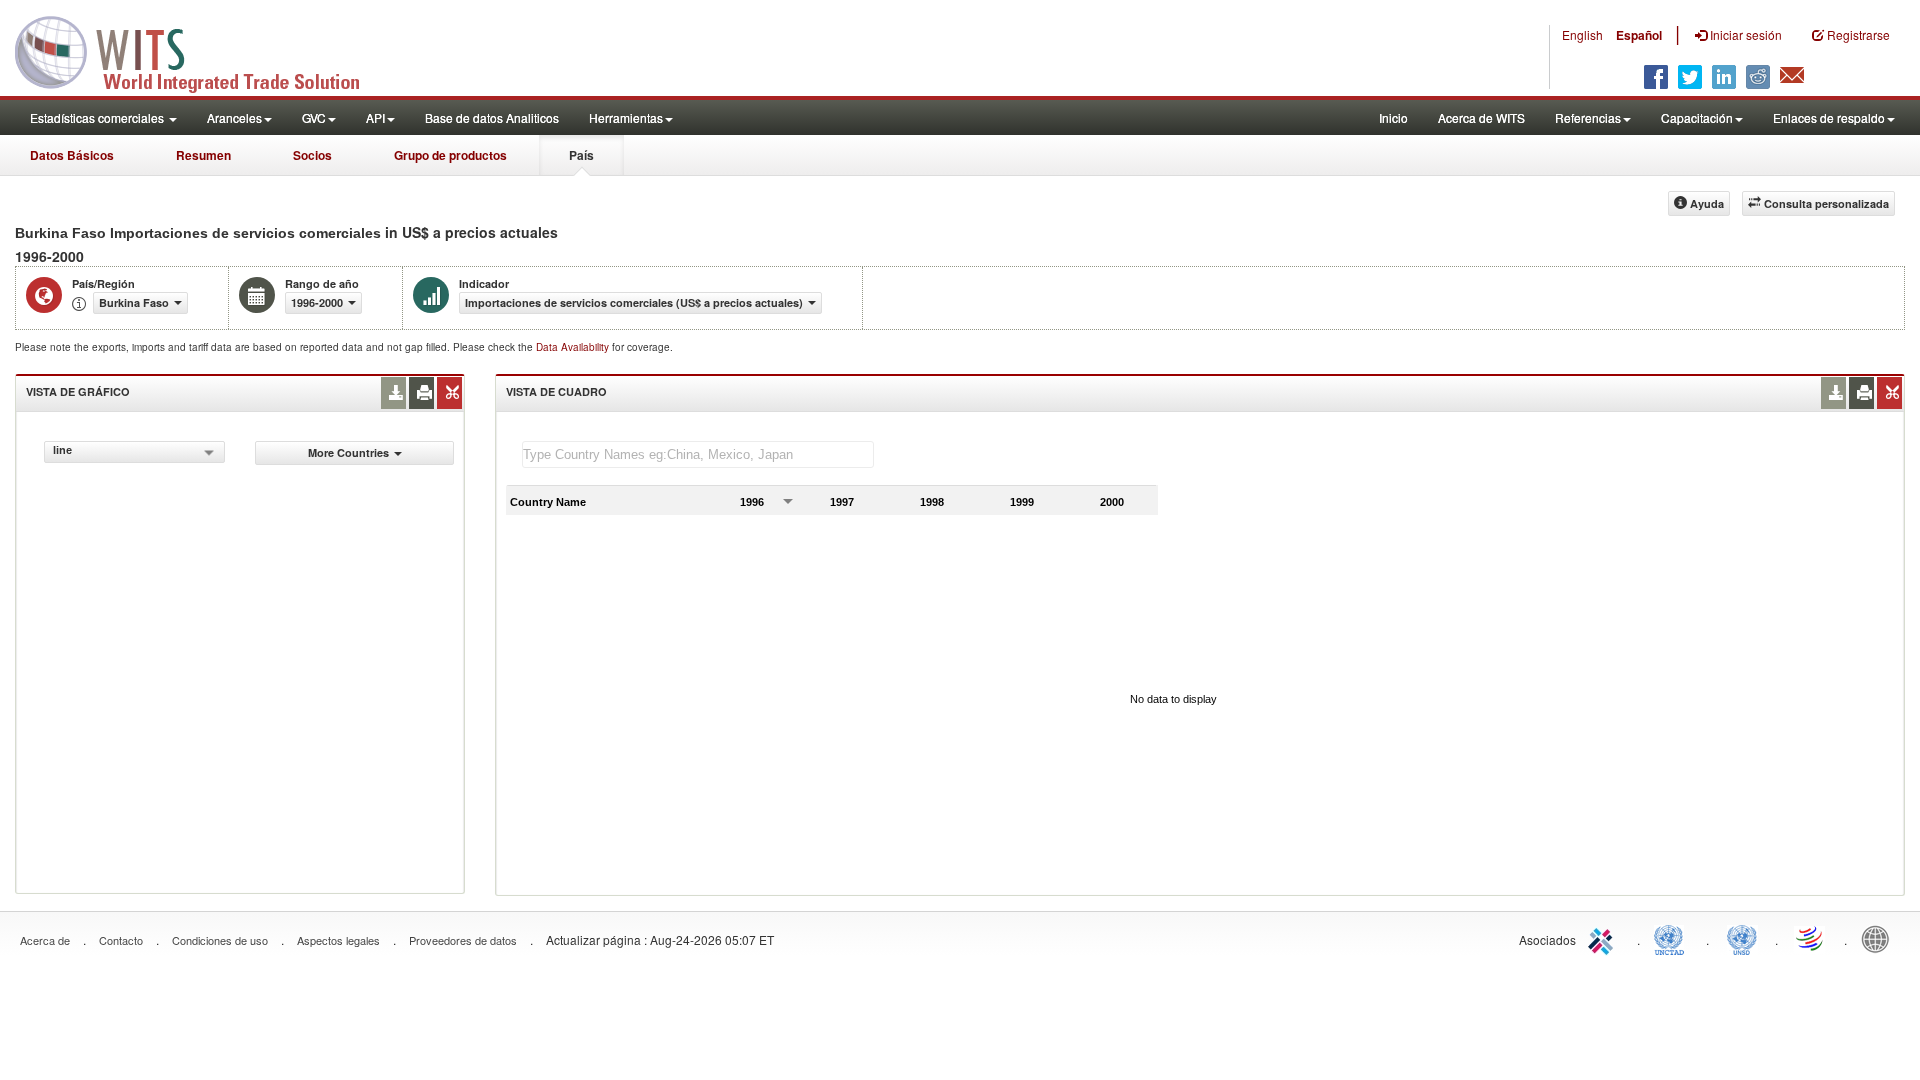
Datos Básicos (72, 155)
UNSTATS (1742, 938)
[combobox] (134, 452)
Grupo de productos (450, 155)
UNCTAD (1673, 938)
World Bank (1880, 938)
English (1582, 34)
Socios (312, 155)
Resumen (203, 155)
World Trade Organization (1811, 938)
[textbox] (698, 454)
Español (1639, 35)
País (581, 155)
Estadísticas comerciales (98, 117)
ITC (1604, 938)
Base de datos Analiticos (492, 117)
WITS (200, 50)
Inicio (1393, 117)
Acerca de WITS (1481, 117)
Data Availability (574, 347)
